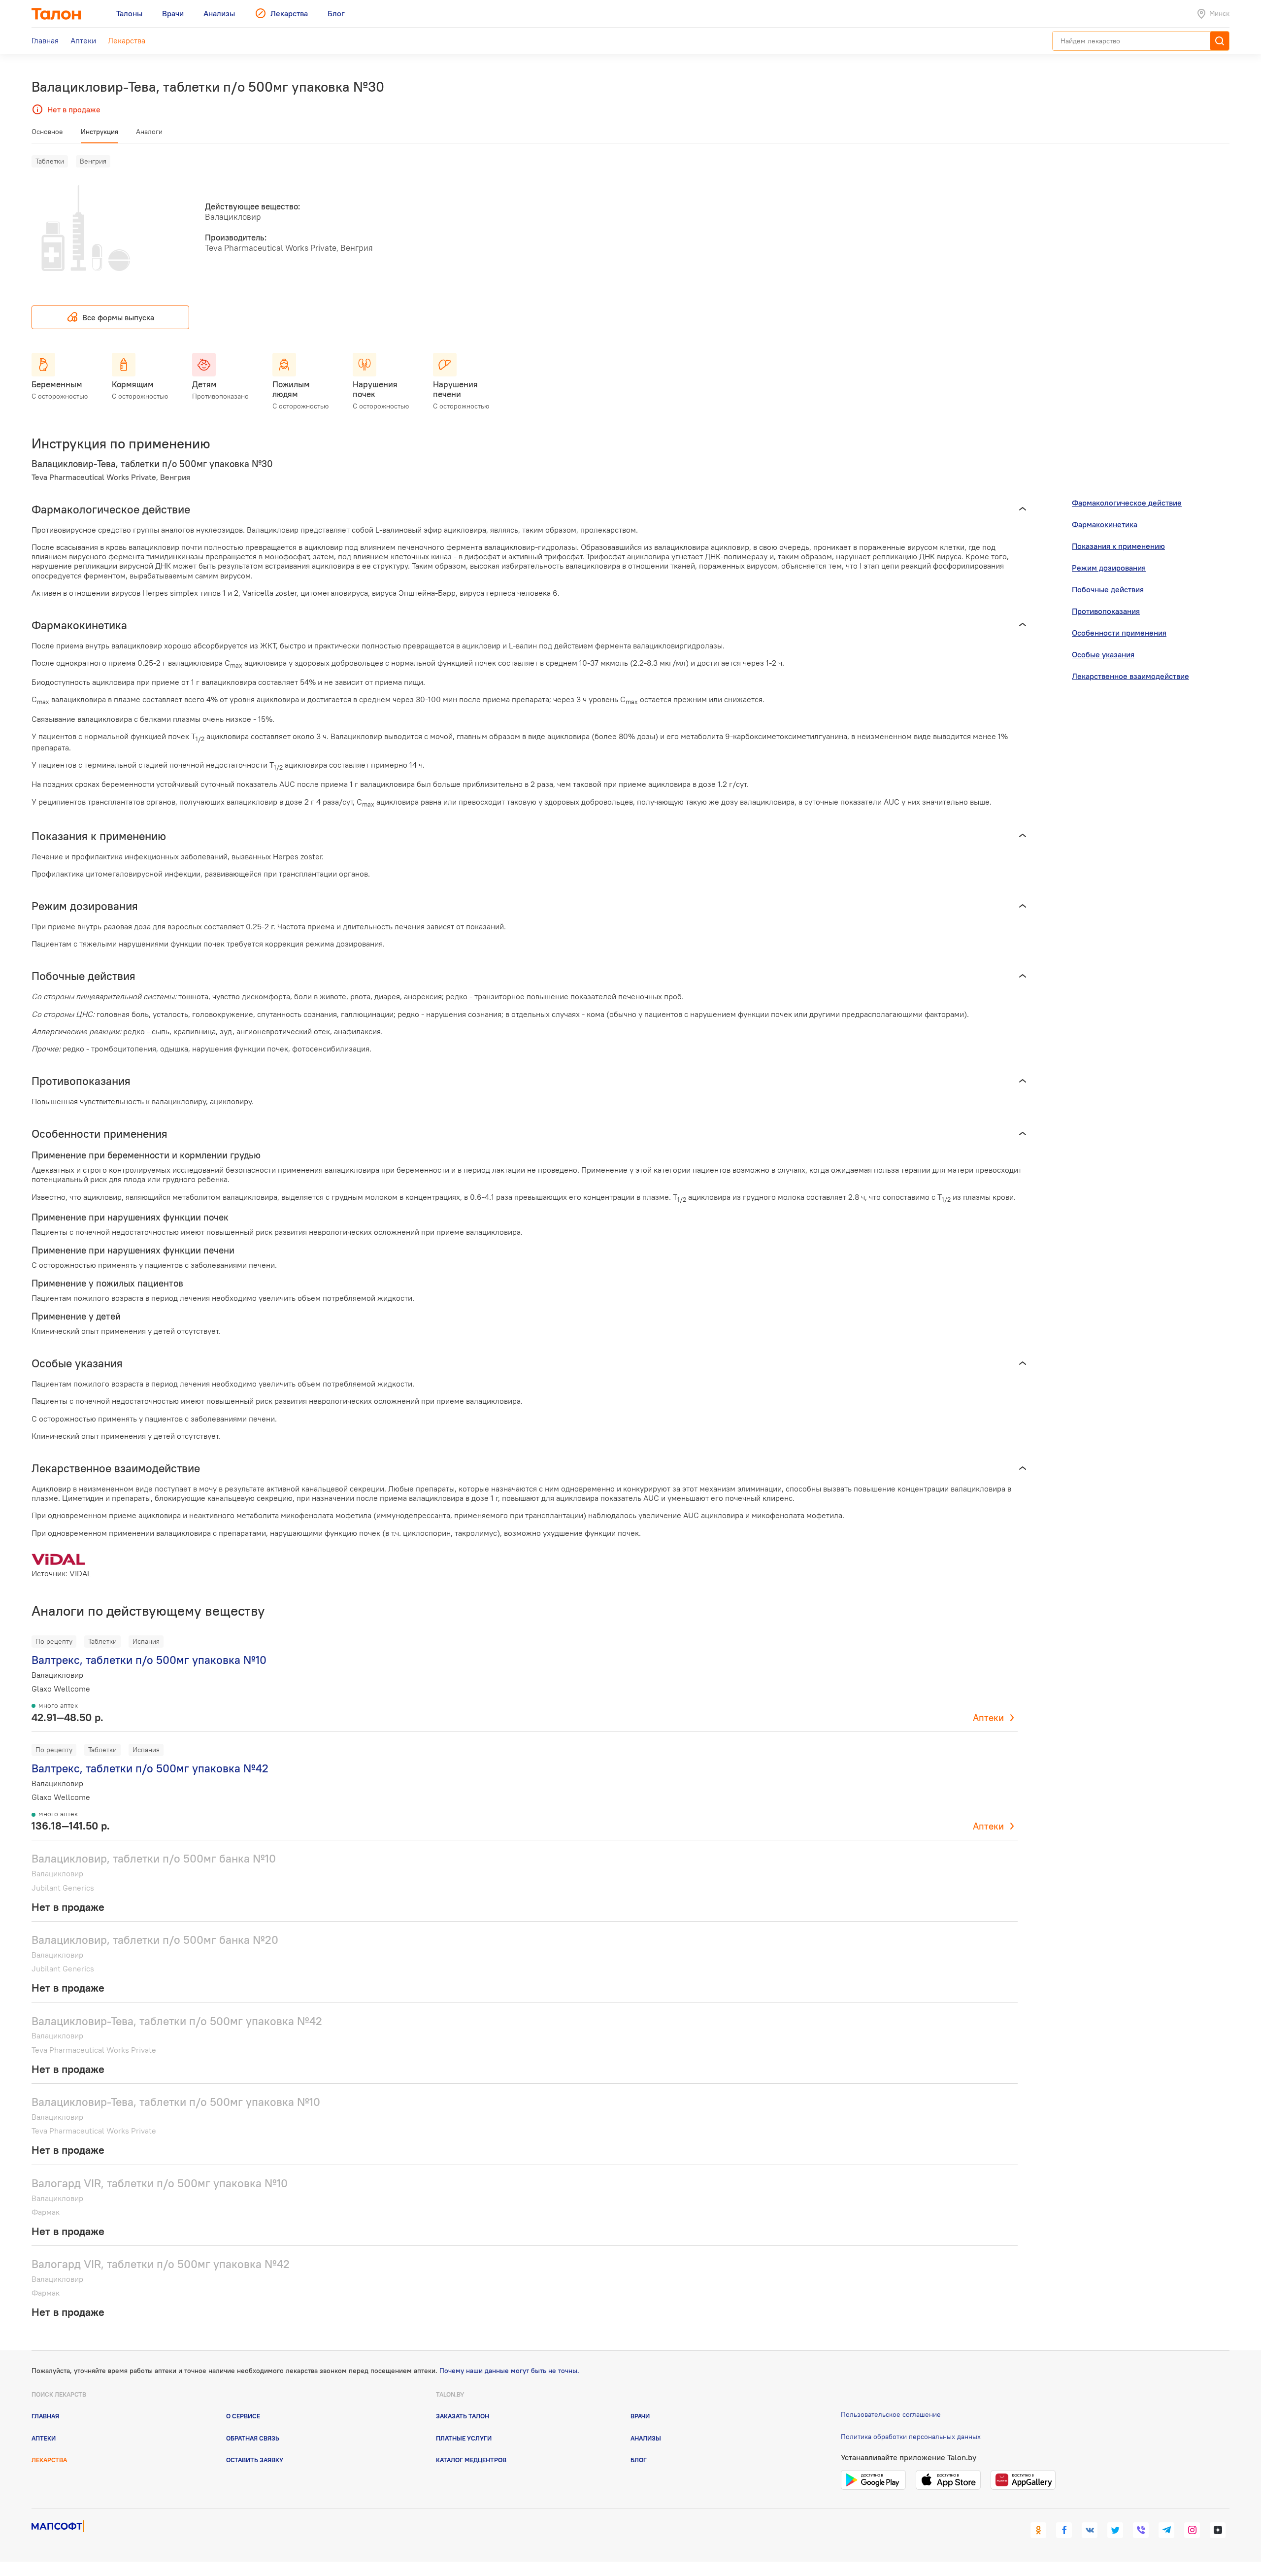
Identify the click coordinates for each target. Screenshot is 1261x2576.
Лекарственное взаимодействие (1130, 676)
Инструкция (100, 132)
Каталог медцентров (471, 2460)
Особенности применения (1119, 633)
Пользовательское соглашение (891, 2414)
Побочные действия (1108, 589)
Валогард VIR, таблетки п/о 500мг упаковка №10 (160, 2183)
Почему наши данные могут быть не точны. (509, 2371)
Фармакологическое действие (1127, 503)
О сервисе (243, 2416)
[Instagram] (1192, 2530)
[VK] (1090, 2530)
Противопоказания (1106, 611)
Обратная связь (253, 2438)
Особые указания (1103, 654)
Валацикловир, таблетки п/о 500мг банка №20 (155, 1940)
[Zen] (1218, 2530)
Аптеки (988, 1718)
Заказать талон (463, 2416)
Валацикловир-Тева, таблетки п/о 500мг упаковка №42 (177, 2021)
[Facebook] (1064, 2530)
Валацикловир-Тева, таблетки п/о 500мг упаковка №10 (176, 2102)
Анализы (646, 2438)
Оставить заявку (255, 2460)
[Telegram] (1166, 2530)
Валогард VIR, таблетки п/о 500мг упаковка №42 (161, 2264)
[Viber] (1141, 2530)
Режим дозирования (1109, 568)
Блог (639, 2460)
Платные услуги (464, 2438)
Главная (45, 2416)
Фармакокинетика (1105, 524)
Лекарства (49, 2460)
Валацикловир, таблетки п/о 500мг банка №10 (154, 1858)
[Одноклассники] (1038, 2530)
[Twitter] (1115, 2530)
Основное (47, 132)
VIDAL (80, 1573)
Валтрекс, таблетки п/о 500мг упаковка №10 (149, 1660)
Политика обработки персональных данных (911, 2437)
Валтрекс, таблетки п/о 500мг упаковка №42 (150, 1768)
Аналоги (149, 132)
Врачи (640, 2416)
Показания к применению (1118, 546)
